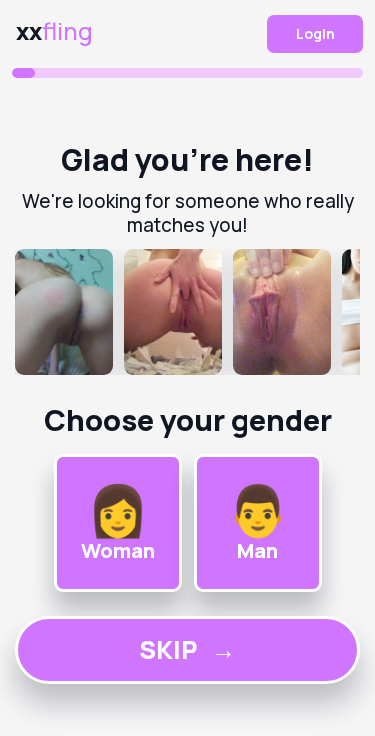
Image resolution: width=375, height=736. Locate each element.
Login (315, 33)
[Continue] (187, 312)
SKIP (187, 649)
